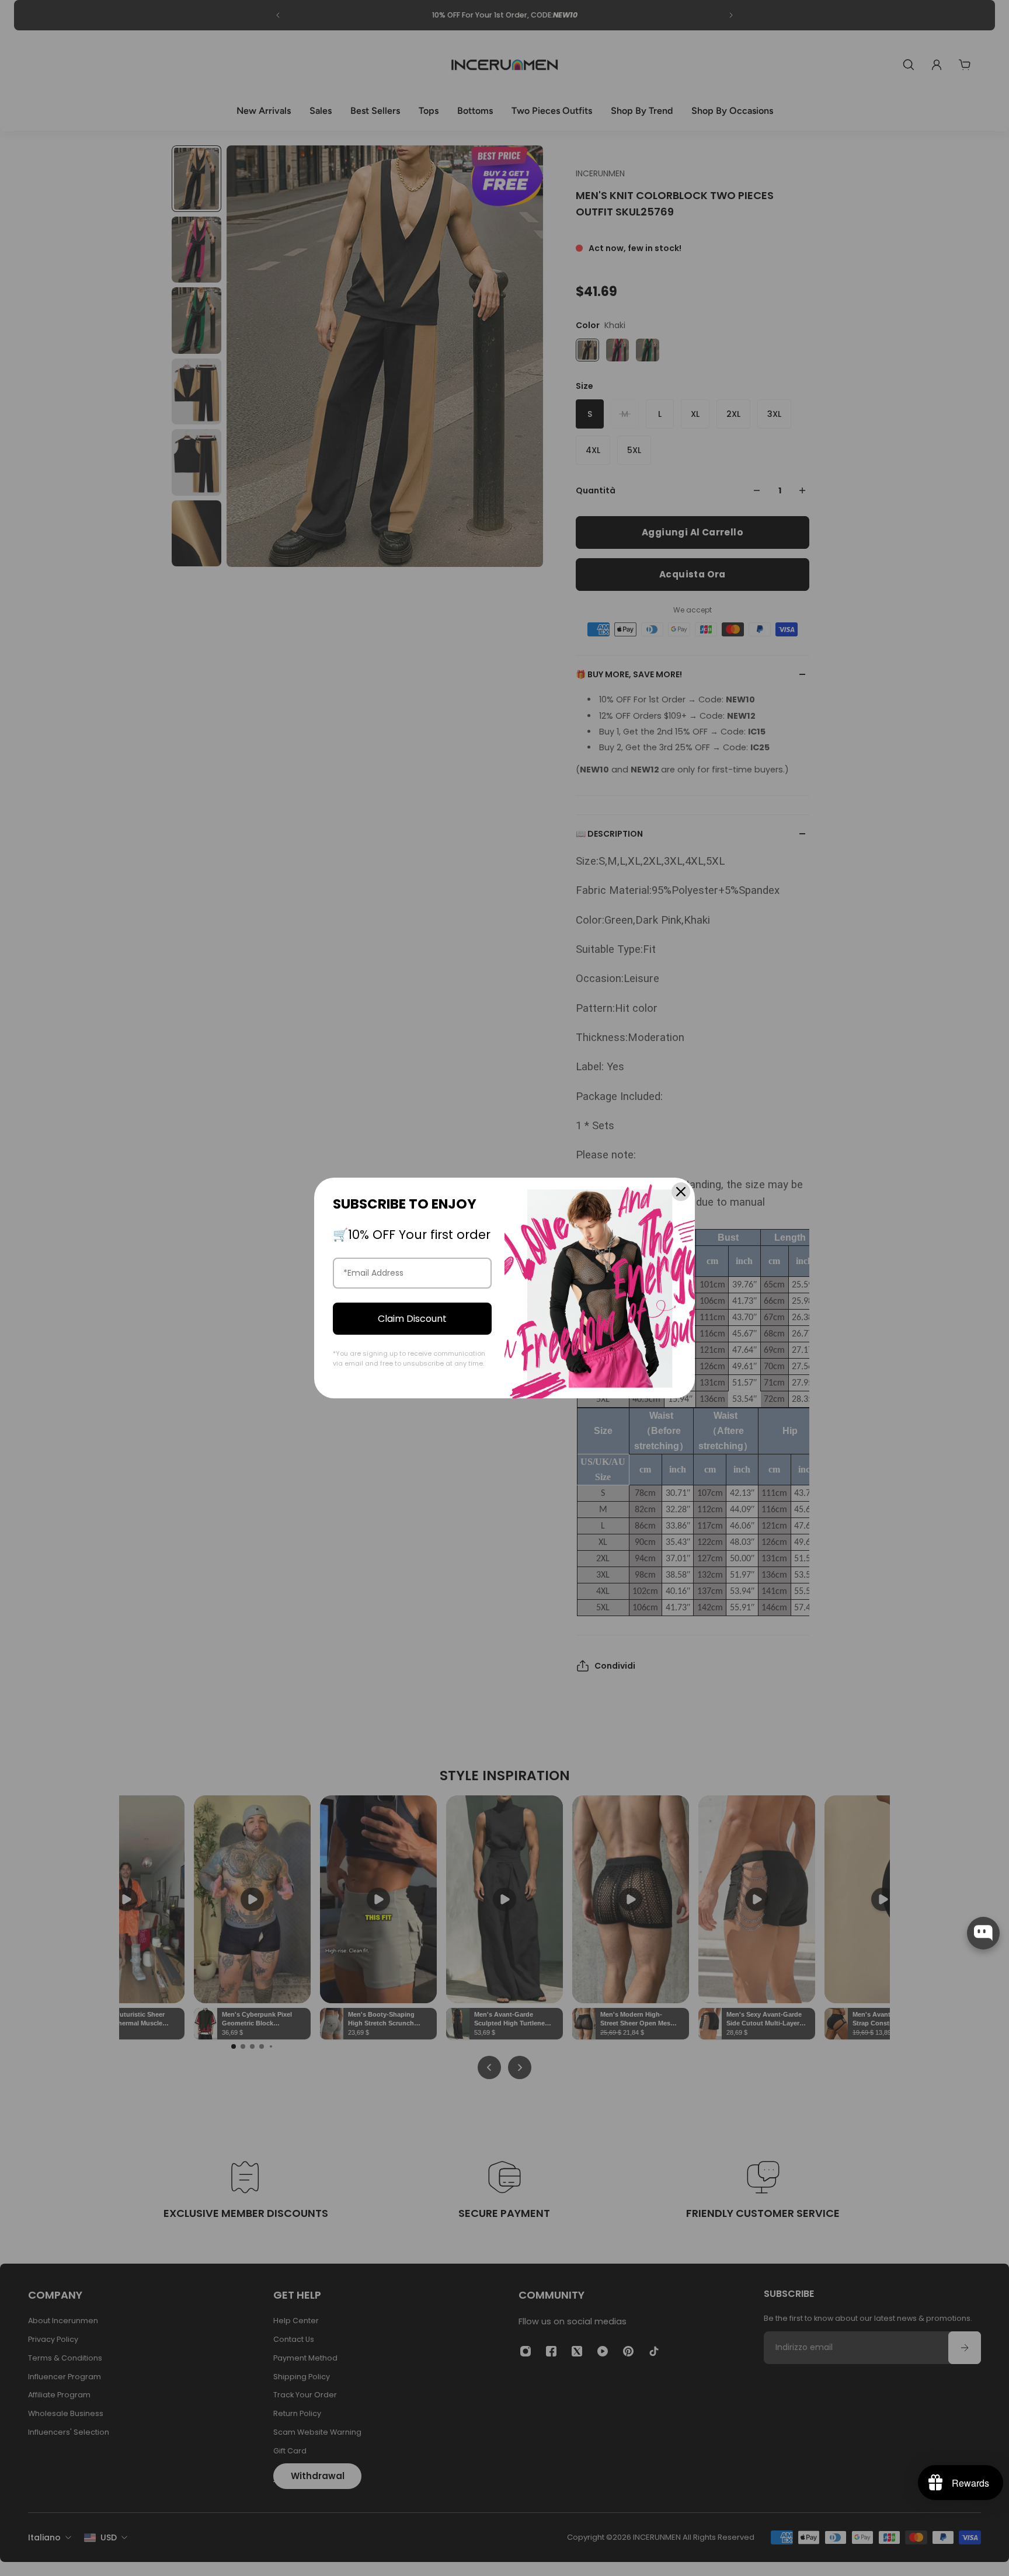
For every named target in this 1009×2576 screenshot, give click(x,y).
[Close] (681, 1192)
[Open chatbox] (983, 1933)
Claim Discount (412, 1319)
